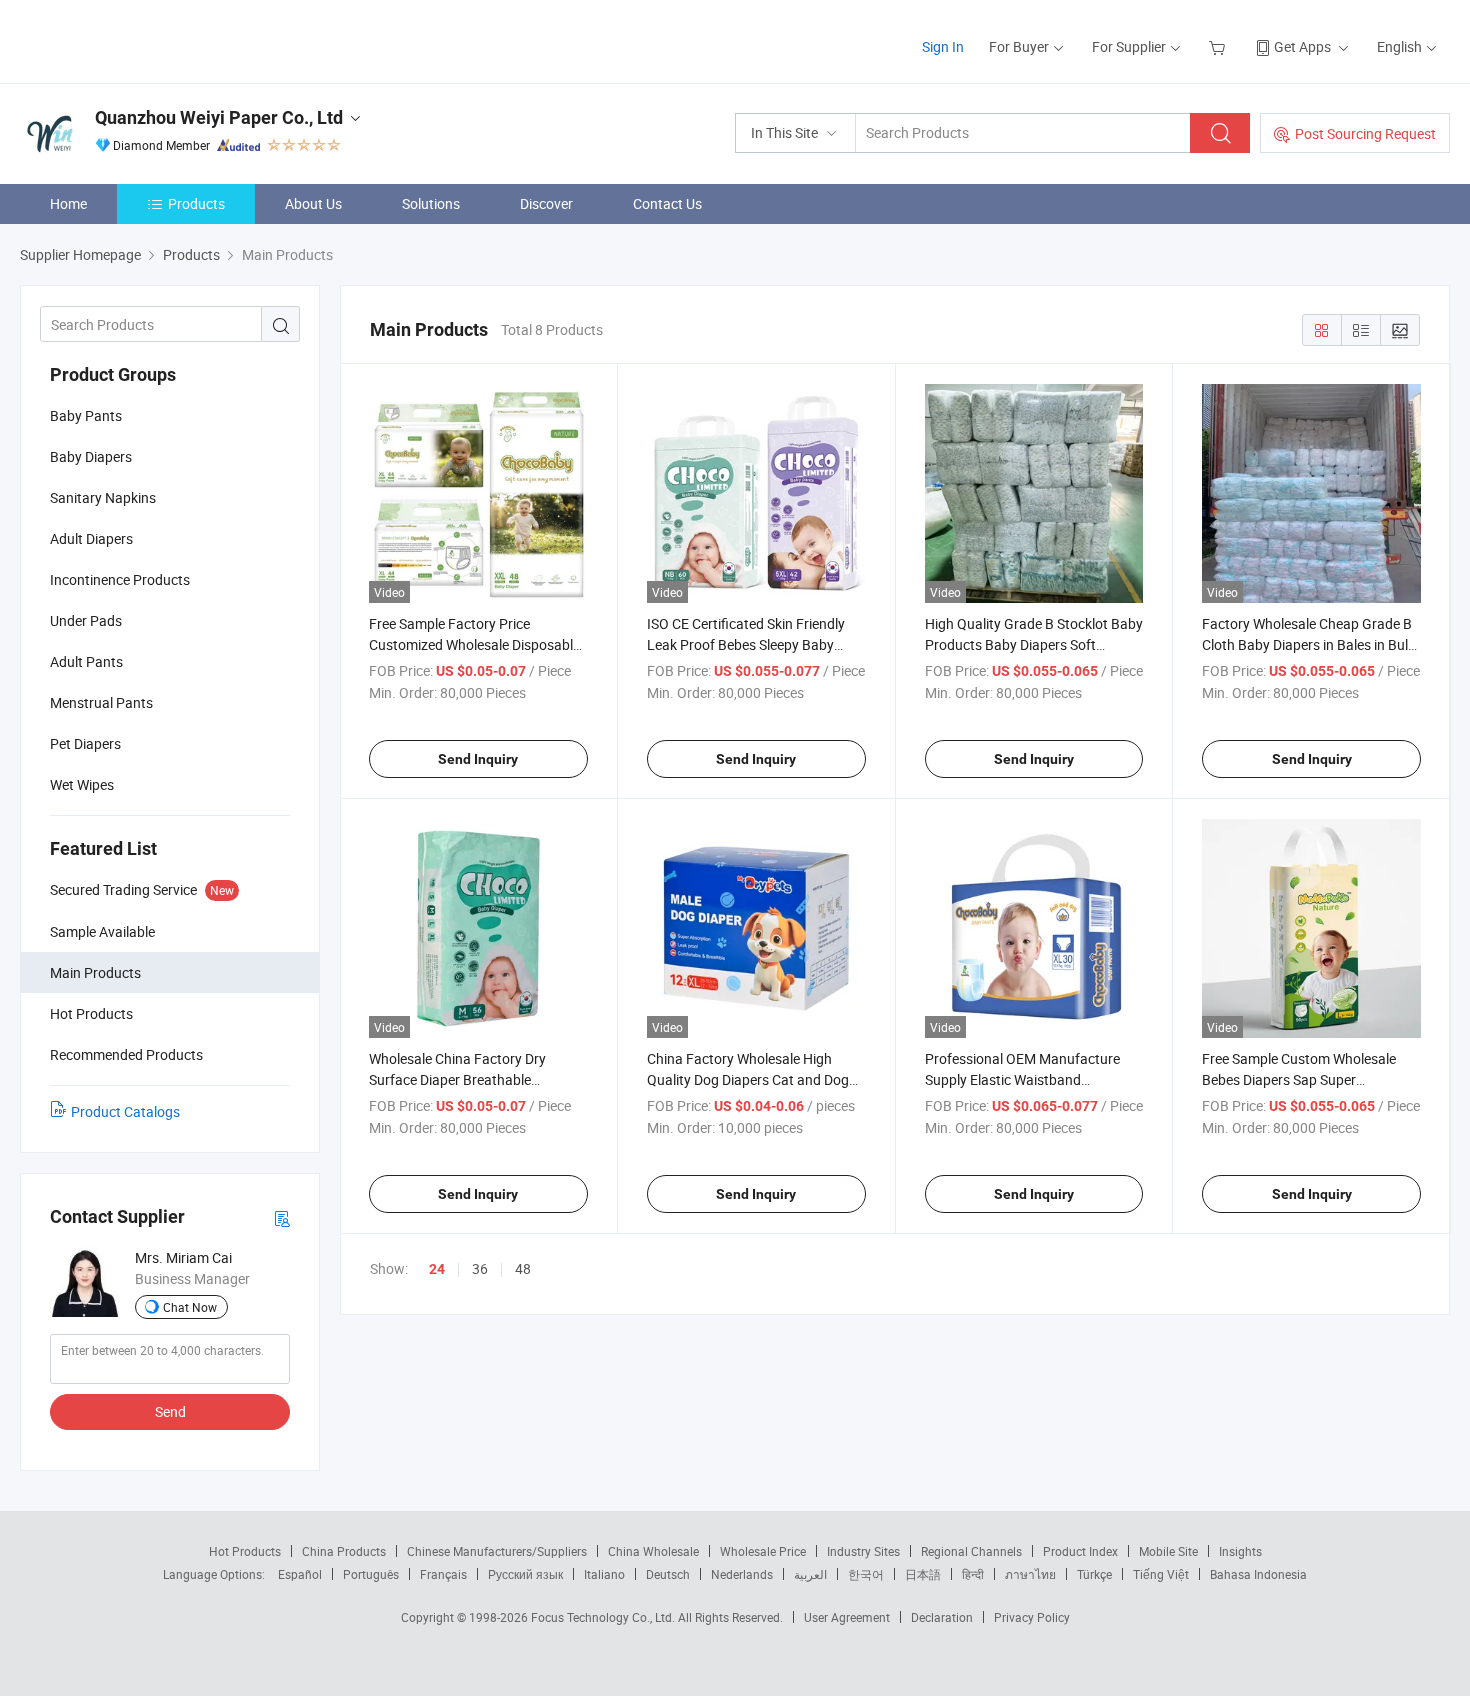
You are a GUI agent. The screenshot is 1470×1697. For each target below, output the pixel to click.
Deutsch (668, 1574)
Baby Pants (86, 415)
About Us (313, 203)
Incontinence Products (120, 579)
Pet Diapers (85, 743)
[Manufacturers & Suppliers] (148, 39)
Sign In (943, 46)
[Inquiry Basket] (1219, 46)
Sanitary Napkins (103, 497)
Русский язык (525, 1574)
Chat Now (190, 1307)
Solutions (431, 203)
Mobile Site (1168, 1551)
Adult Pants (86, 661)
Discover (546, 203)
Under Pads (86, 620)
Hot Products (245, 1551)
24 (437, 1269)
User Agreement (847, 1617)
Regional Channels (971, 1551)
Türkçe (1094, 1574)
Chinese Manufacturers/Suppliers (497, 1551)
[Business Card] (282, 1217)
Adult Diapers (91, 538)
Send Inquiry (478, 759)
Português (371, 1574)
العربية (810, 1574)
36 (480, 1268)
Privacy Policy (1032, 1617)
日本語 (923, 1574)
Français (443, 1574)
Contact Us (667, 203)
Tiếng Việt (1161, 1574)
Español (300, 1574)
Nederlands (742, 1574)
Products (196, 203)
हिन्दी (973, 1574)
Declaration (942, 1617)
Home (68, 203)
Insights (1240, 1551)
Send (170, 1411)
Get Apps (1302, 46)
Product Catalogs (125, 1111)
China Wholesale (653, 1551)
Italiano (604, 1574)
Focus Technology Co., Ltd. (604, 1617)
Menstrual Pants (101, 702)
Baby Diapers (91, 456)
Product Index (1080, 1551)
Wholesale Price (763, 1551)
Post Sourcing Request (1365, 133)
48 (523, 1268)
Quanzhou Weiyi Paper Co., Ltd (219, 117)
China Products (344, 1551)
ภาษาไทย (1030, 1574)
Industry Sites (863, 1551)
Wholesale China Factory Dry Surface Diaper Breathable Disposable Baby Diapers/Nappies (474, 1079)
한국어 (866, 1574)
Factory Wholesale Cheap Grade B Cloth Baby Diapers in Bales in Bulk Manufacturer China (1308, 644)
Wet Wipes (82, 784)
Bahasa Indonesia (1258, 1574)
